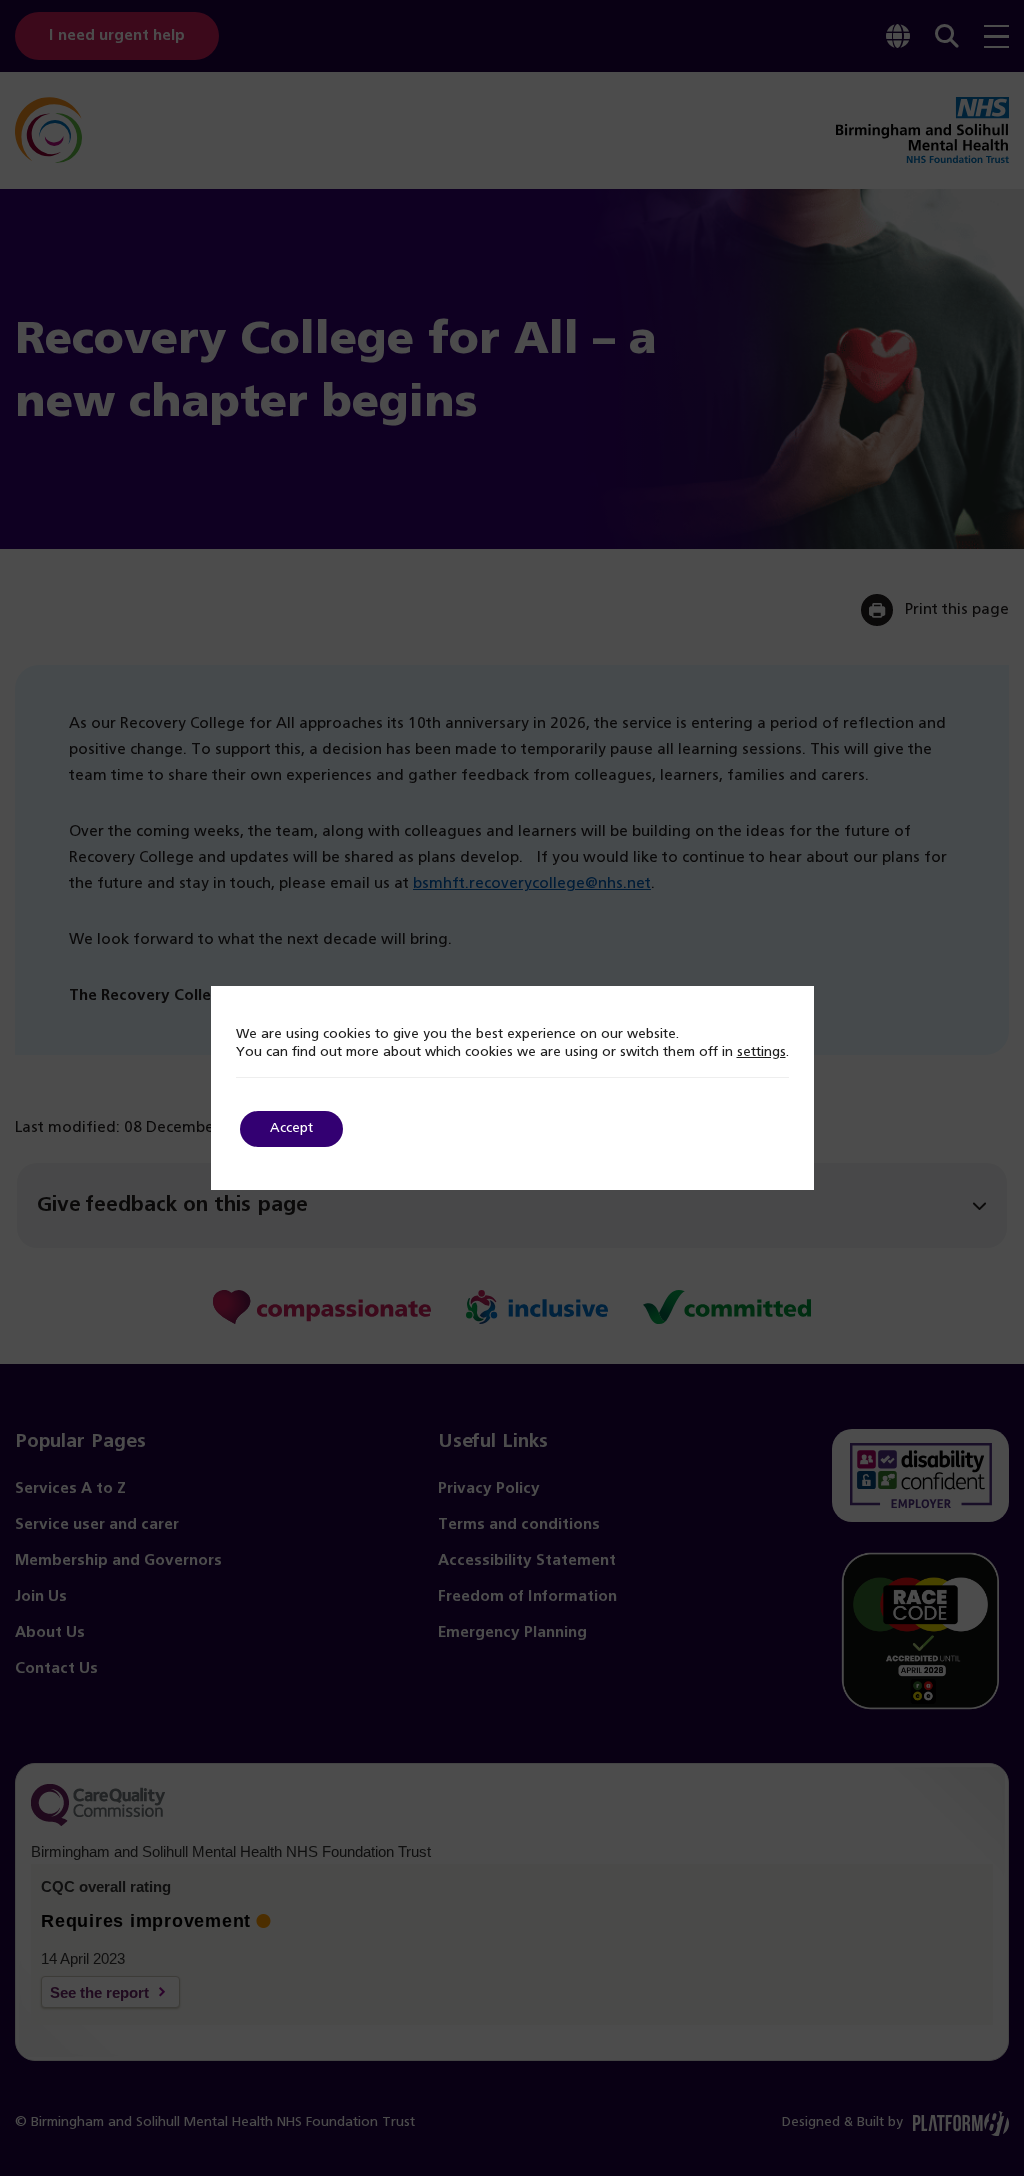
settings (761, 1052)
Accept (291, 1128)
